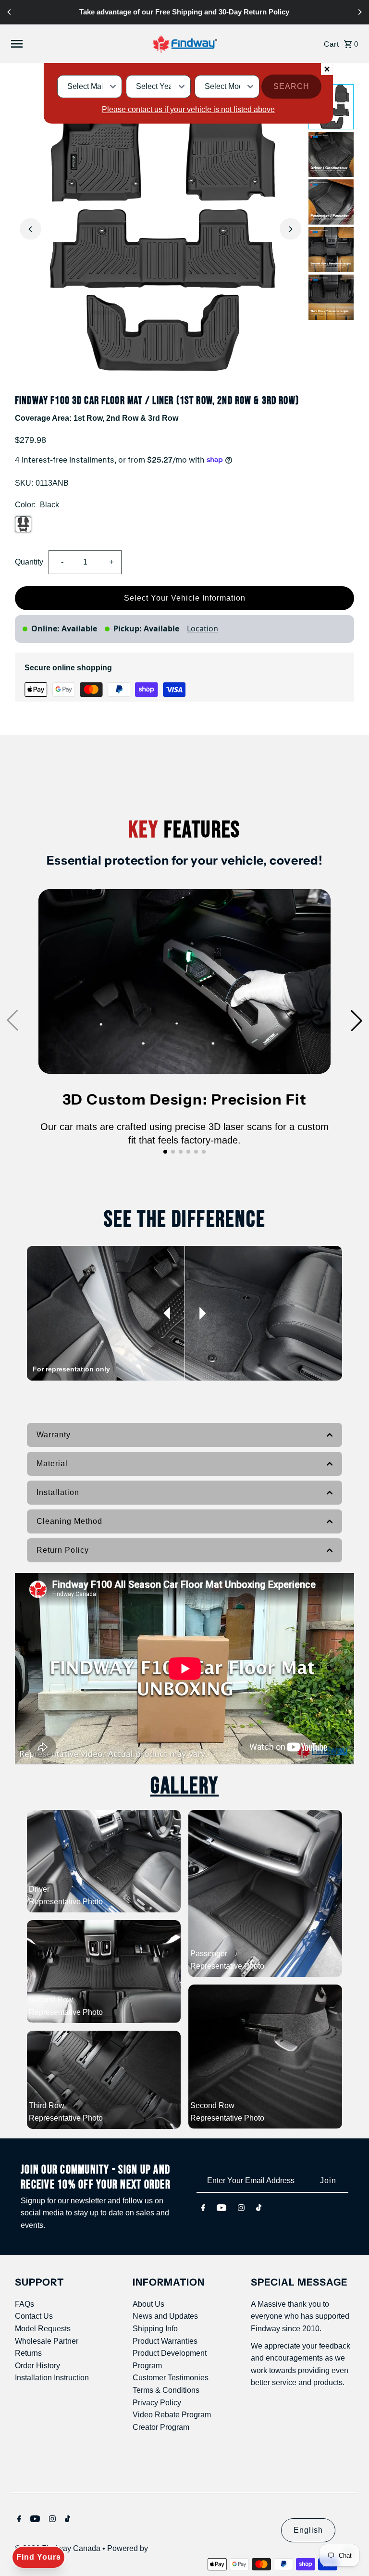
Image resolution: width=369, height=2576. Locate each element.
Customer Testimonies (171, 2378)
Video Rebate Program (172, 2415)
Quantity (29, 562)
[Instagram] (241, 2208)
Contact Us (34, 2316)
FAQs (25, 2304)
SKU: (24, 483)
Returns (28, 2353)
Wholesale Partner (47, 2341)
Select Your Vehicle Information (185, 598)
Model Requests (43, 2329)
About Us (148, 2304)
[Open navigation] (70, 44)
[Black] (23, 524)
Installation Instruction (52, 2378)
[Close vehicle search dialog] (327, 69)
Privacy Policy (157, 2403)
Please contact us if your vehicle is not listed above (188, 109)
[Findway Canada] (185, 44)
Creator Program (161, 2427)
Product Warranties (165, 2341)
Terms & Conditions (166, 2390)
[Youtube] (221, 2208)
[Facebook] (203, 2208)
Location (203, 628)
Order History (37, 2366)
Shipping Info (155, 2329)
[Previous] (10, 12)
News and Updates (165, 2316)
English (308, 2530)
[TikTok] (259, 2208)
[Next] (359, 12)
